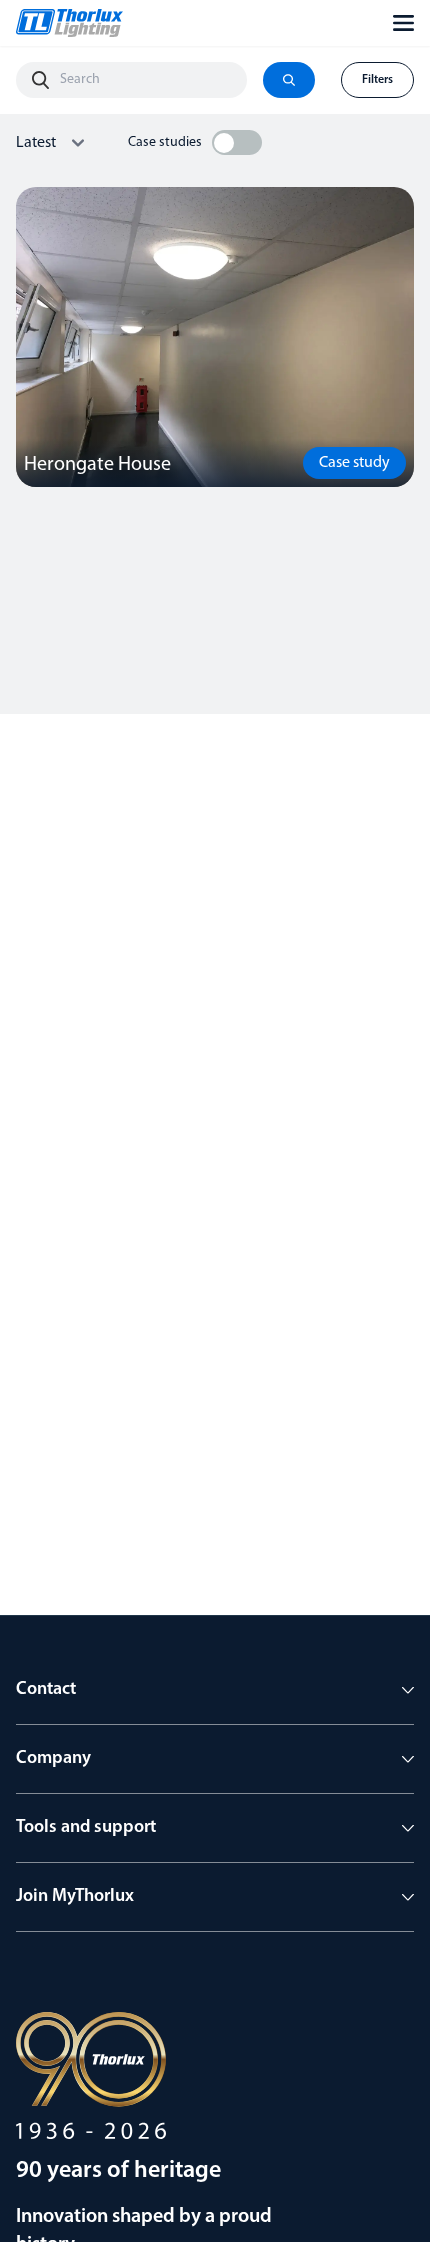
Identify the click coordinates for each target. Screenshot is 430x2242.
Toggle (237, 142)
